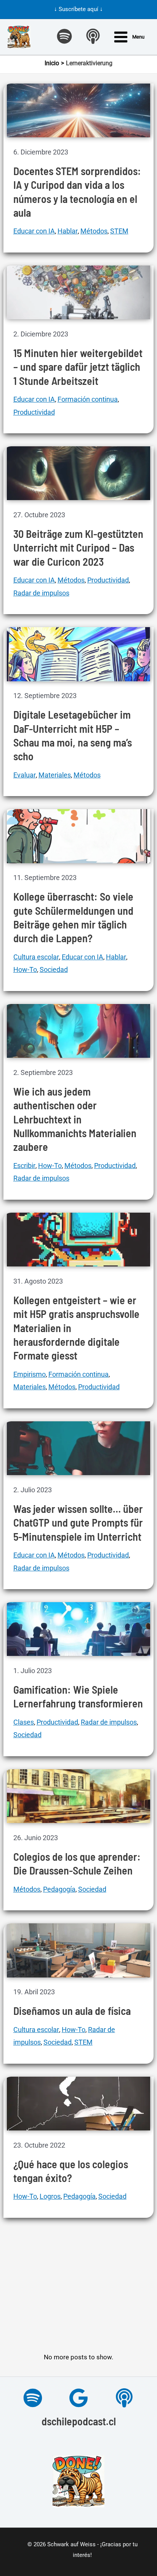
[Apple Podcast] (93, 36)
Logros (50, 2196)
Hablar (68, 231)
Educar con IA (34, 231)
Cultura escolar (36, 957)
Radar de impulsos (41, 593)
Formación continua (88, 399)
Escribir (24, 1166)
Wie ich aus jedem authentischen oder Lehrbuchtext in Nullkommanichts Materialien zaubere (75, 1119)
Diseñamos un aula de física (72, 2011)
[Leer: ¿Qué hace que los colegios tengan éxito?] (79, 2103)
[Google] (78, 2398)
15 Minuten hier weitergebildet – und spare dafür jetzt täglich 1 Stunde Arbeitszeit (78, 367)
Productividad (34, 412)
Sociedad (54, 969)
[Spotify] (33, 2398)
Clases (24, 1722)
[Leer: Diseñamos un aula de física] (79, 1950)
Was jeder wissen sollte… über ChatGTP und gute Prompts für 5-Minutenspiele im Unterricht (78, 1523)
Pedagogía (59, 1889)
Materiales (55, 775)
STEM (119, 231)
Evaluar (25, 775)
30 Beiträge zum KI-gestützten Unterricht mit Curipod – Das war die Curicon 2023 (78, 548)
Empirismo (30, 1374)
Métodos (94, 231)
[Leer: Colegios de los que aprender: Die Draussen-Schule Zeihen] (79, 1796)
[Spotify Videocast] (64, 36)
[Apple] (124, 2398)
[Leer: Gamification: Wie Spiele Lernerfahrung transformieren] (79, 1628)
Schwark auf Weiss (71, 2544)
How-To (25, 969)
